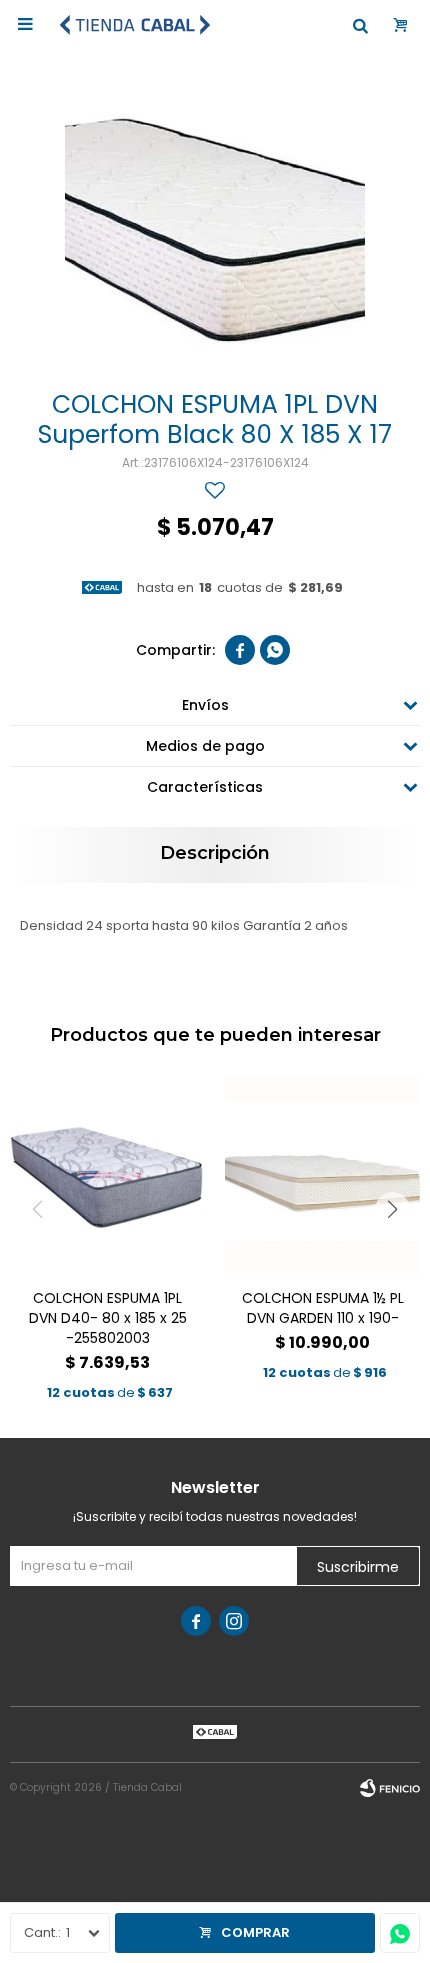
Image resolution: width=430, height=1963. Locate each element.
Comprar (255, 1932)
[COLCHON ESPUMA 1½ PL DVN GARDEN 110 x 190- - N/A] (322, 1175)
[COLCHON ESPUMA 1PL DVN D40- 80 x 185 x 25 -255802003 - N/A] (107, 1175)
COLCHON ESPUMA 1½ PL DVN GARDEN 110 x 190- (323, 1308)
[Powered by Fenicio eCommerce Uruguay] (390, 1788)
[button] (392, 1209)
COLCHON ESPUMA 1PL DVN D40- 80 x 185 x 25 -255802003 (108, 1318)
